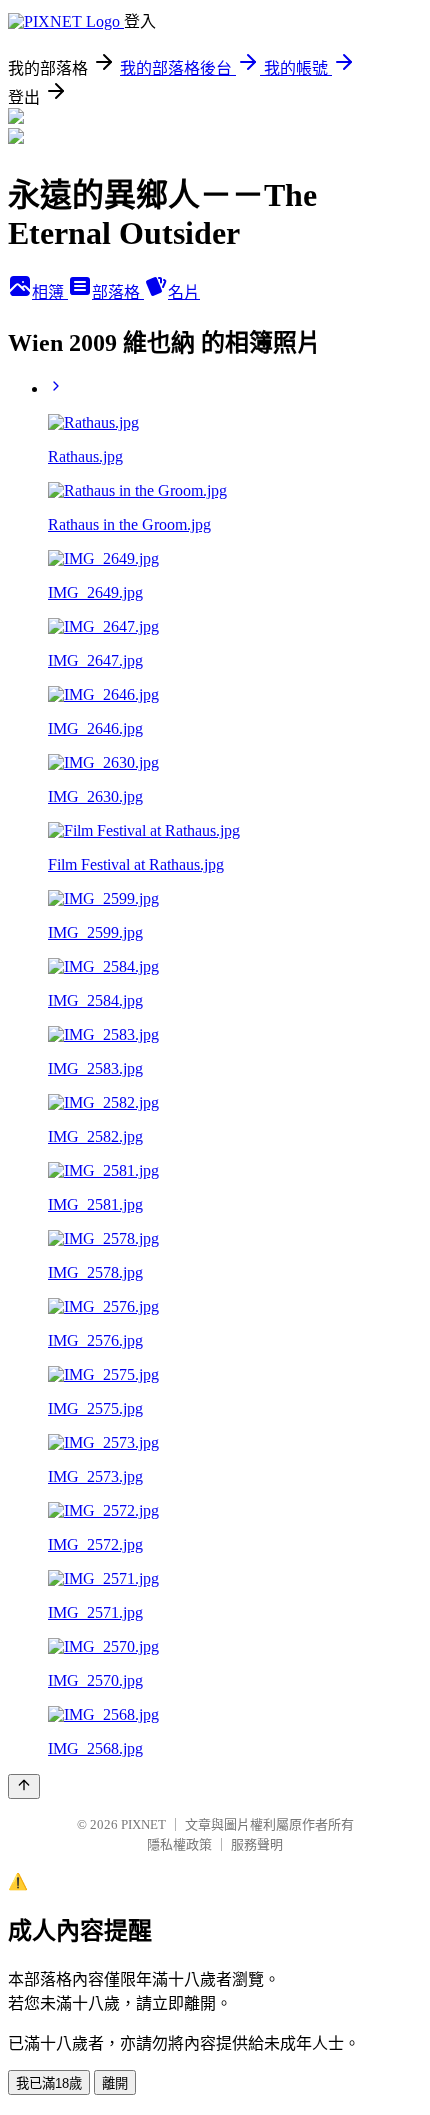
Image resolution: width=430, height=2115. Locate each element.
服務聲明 (257, 1844)
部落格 (118, 292)
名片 (184, 292)
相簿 (50, 292)
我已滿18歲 (49, 2083)
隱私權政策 (179, 1844)
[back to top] (24, 1786)
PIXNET (143, 1824)
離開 (115, 2083)
